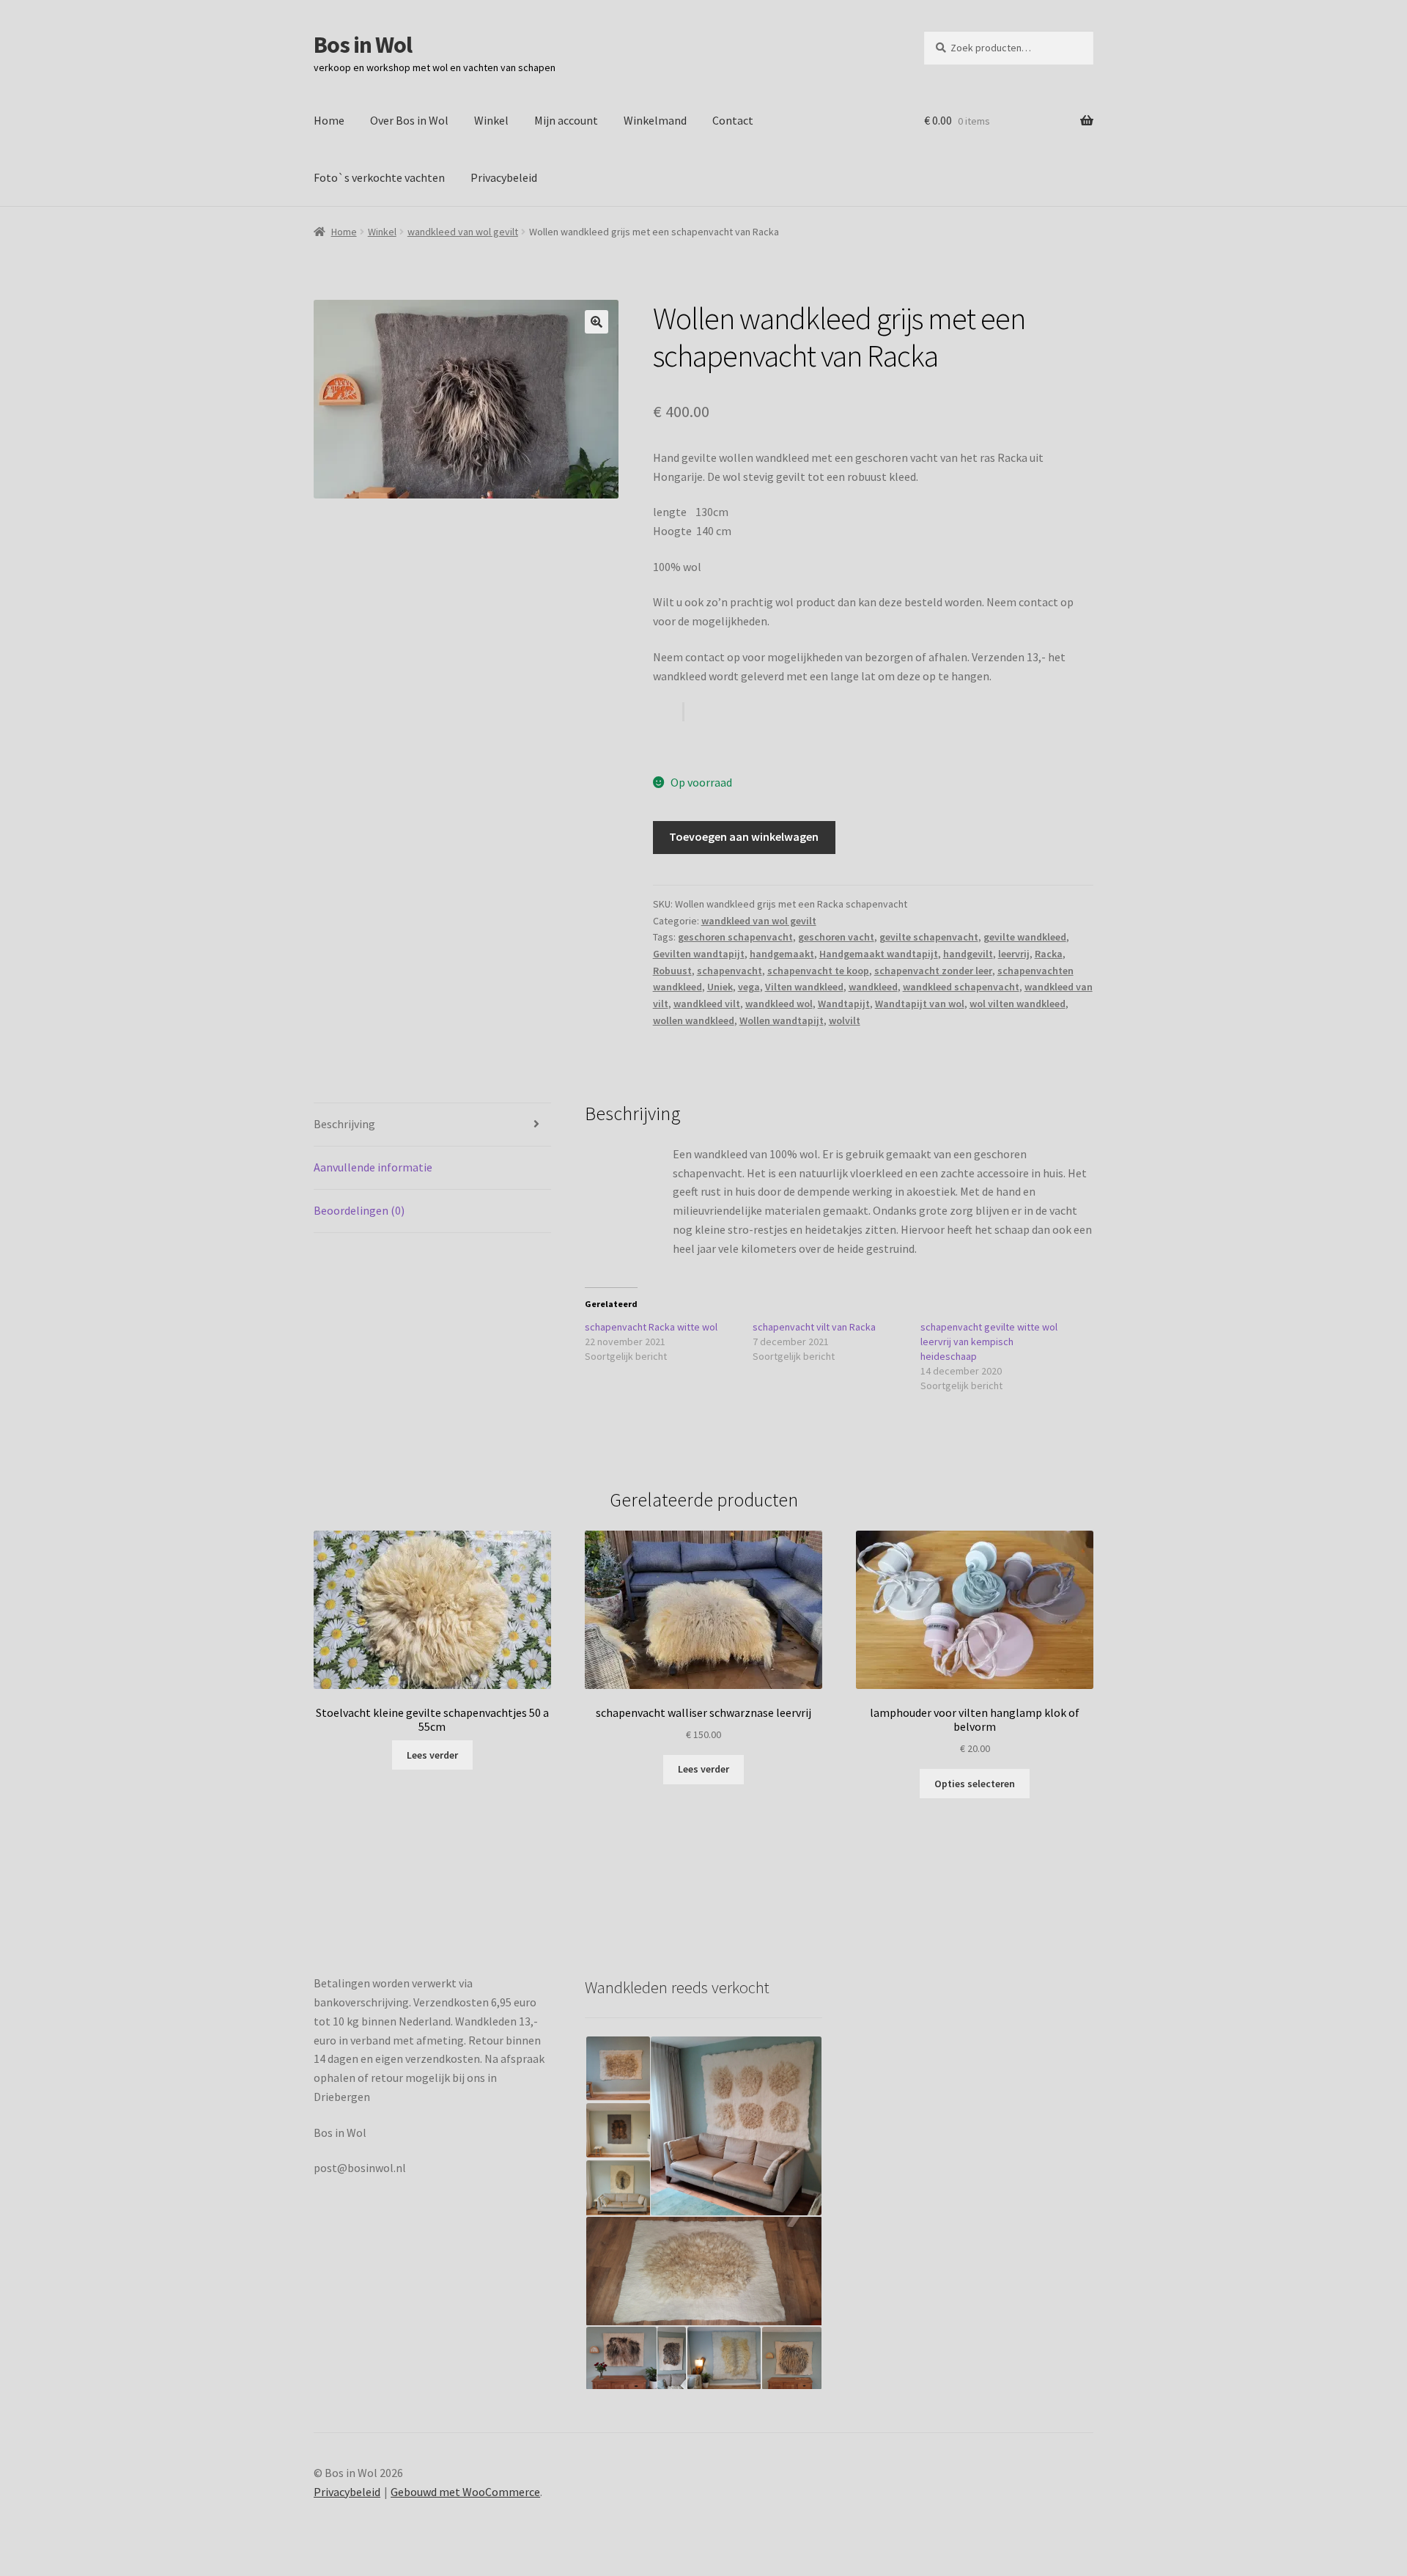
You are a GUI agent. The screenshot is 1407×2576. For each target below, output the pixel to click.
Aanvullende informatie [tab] (373, 1167)
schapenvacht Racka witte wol (651, 1327)
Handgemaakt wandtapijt (879, 954)
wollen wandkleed (694, 1020)
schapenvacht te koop (818, 971)
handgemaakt (782, 954)
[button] (597, 322)
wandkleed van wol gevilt (463, 232)
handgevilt (968, 954)
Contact (733, 120)
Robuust (672, 971)
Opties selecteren (975, 1784)
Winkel (491, 120)
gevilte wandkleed (1025, 937)
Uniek (720, 987)
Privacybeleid (504, 177)
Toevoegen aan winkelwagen (744, 836)
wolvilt (845, 1020)
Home (329, 120)
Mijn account (566, 120)
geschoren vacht (836, 937)
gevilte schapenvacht (929, 937)
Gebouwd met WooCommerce (465, 2492)
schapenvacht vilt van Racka (814, 1327)
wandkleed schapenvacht (961, 987)
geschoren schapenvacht (735, 937)
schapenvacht (730, 971)
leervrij (1014, 954)
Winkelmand (655, 120)
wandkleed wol (779, 1004)
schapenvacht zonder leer (933, 971)
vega (749, 987)
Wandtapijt (844, 1004)
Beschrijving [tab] (344, 1124)
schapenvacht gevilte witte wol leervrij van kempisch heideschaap (989, 1342)
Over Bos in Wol (409, 120)
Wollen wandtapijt (782, 1020)
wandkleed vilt (707, 1004)
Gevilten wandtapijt (699, 954)
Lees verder (432, 1755)
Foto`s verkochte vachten (379, 177)
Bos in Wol (363, 45)
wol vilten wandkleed (1018, 1004)
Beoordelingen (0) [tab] (359, 1210)
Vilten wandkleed (804, 987)
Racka (1049, 954)
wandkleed (873, 987)
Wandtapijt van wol (920, 1004)
